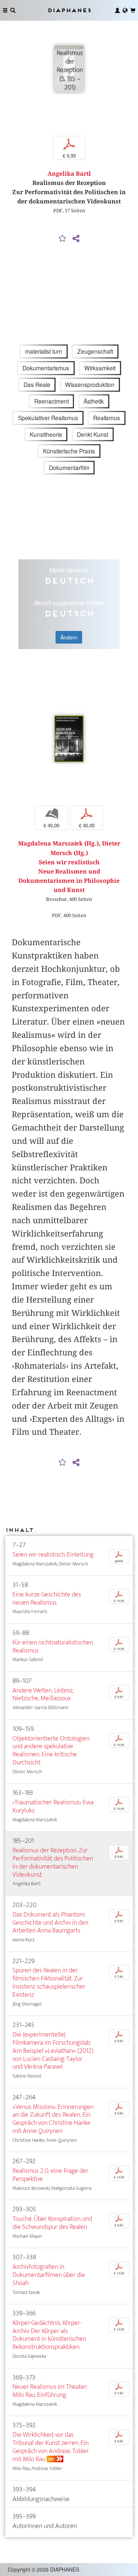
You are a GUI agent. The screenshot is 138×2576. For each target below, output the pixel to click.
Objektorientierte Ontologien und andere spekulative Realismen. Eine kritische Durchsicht (51, 1751)
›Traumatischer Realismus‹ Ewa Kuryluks (53, 1806)
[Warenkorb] (133, 10)
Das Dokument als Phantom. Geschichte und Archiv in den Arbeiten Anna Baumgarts (50, 1923)
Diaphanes (69, 10)
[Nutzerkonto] (117, 10)
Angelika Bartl (69, 174)
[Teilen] (76, 239)
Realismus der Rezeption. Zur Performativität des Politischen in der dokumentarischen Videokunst (53, 1862)
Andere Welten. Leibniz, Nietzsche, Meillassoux (43, 1695)
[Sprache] (125, 10)
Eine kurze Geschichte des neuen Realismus (47, 1599)
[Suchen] (13, 10)
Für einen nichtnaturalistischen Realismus (53, 1647)
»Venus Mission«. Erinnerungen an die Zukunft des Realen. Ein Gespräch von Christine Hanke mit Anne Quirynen (53, 2119)
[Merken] (62, 239)
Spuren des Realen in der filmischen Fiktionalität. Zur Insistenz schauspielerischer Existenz (49, 1982)
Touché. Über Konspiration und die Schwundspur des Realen (52, 2223)
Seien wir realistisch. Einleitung (53, 1555)
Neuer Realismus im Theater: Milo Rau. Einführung (50, 2391)
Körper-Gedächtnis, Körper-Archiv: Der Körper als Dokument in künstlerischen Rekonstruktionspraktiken (49, 2335)
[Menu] (5, 10)
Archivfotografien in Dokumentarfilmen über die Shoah (49, 2275)
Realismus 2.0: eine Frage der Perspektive (50, 2175)
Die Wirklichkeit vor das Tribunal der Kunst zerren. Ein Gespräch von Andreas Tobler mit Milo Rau (51, 2447)
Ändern (69, 637)
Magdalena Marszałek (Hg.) (58, 843)
